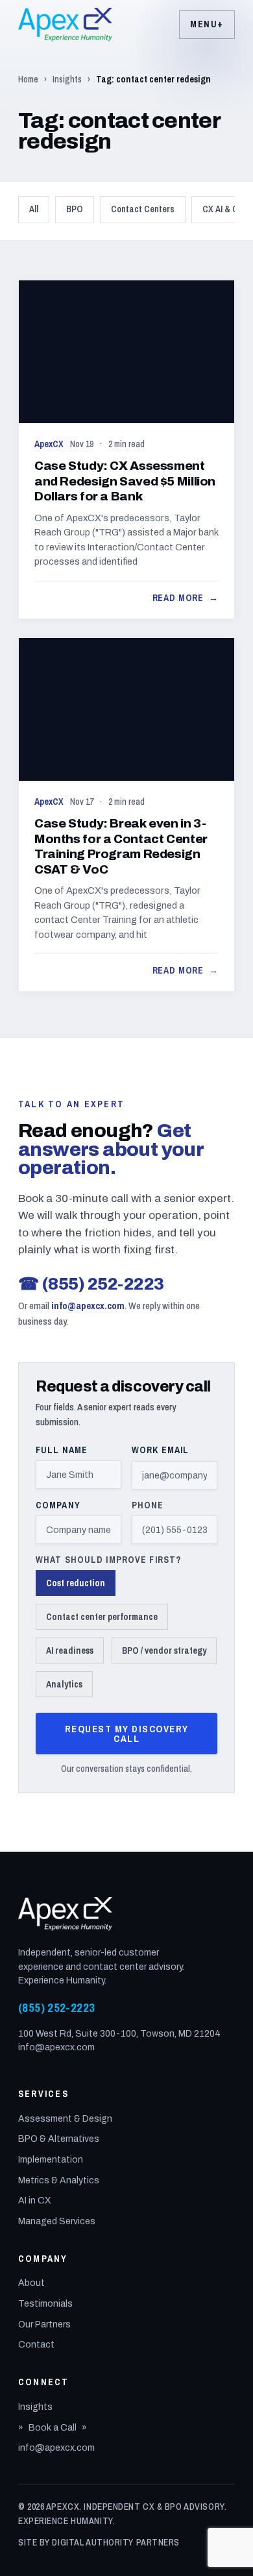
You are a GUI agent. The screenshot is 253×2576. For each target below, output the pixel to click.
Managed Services (57, 2221)
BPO (75, 209)
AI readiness (70, 1650)
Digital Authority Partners (116, 2542)
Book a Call (53, 2428)
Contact (36, 2345)
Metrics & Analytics (59, 2180)
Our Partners (44, 2325)
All (34, 209)
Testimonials (45, 2304)
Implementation (51, 2160)
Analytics (64, 1684)
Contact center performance (102, 1617)
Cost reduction (76, 1583)
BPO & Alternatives (59, 2139)
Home (28, 79)
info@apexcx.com (88, 1306)
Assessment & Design (65, 2119)
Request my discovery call (127, 1734)
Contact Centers (143, 209)
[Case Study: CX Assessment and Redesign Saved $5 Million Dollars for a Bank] (126, 449)
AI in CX (35, 2201)
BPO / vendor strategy (164, 1650)
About (31, 2283)
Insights (67, 79)
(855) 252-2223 (91, 1284)
